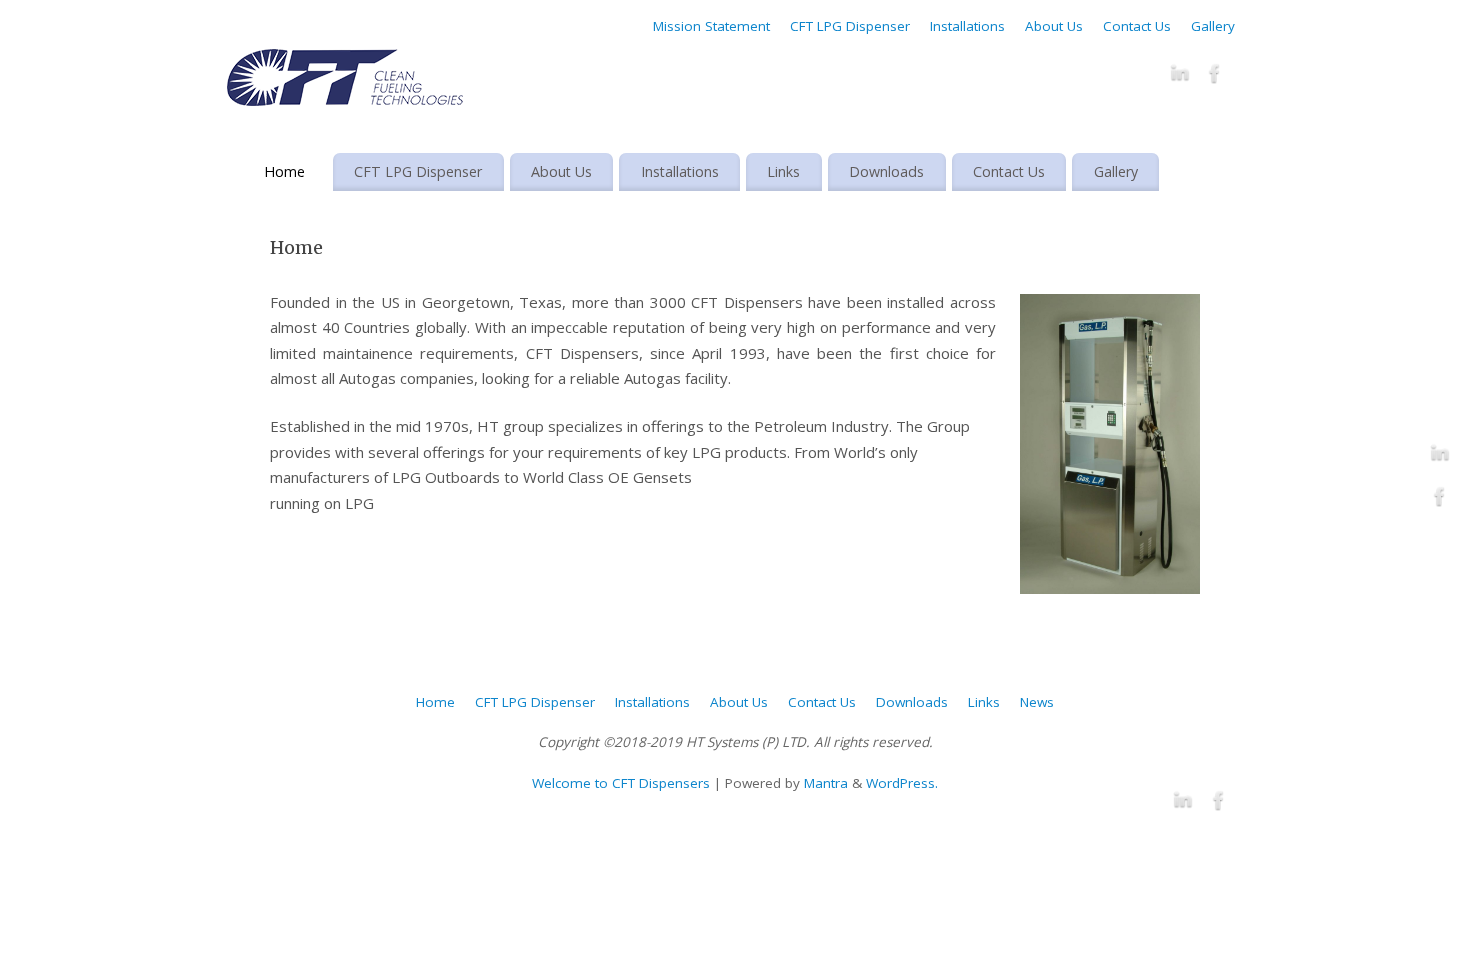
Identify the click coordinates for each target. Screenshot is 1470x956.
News (1037, 702)
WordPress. (902, 783)
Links (783, 171)
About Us (1054, 26)
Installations (967, 26)
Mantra (826, 783)
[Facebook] (1215, 77)
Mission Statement (711, 26)
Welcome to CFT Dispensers (621, 783)
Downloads (886, 171)
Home (284, 171)
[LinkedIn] (1180, 77)
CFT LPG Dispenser (850, 26)
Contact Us (1137, 26)
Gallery (1213, 26)
